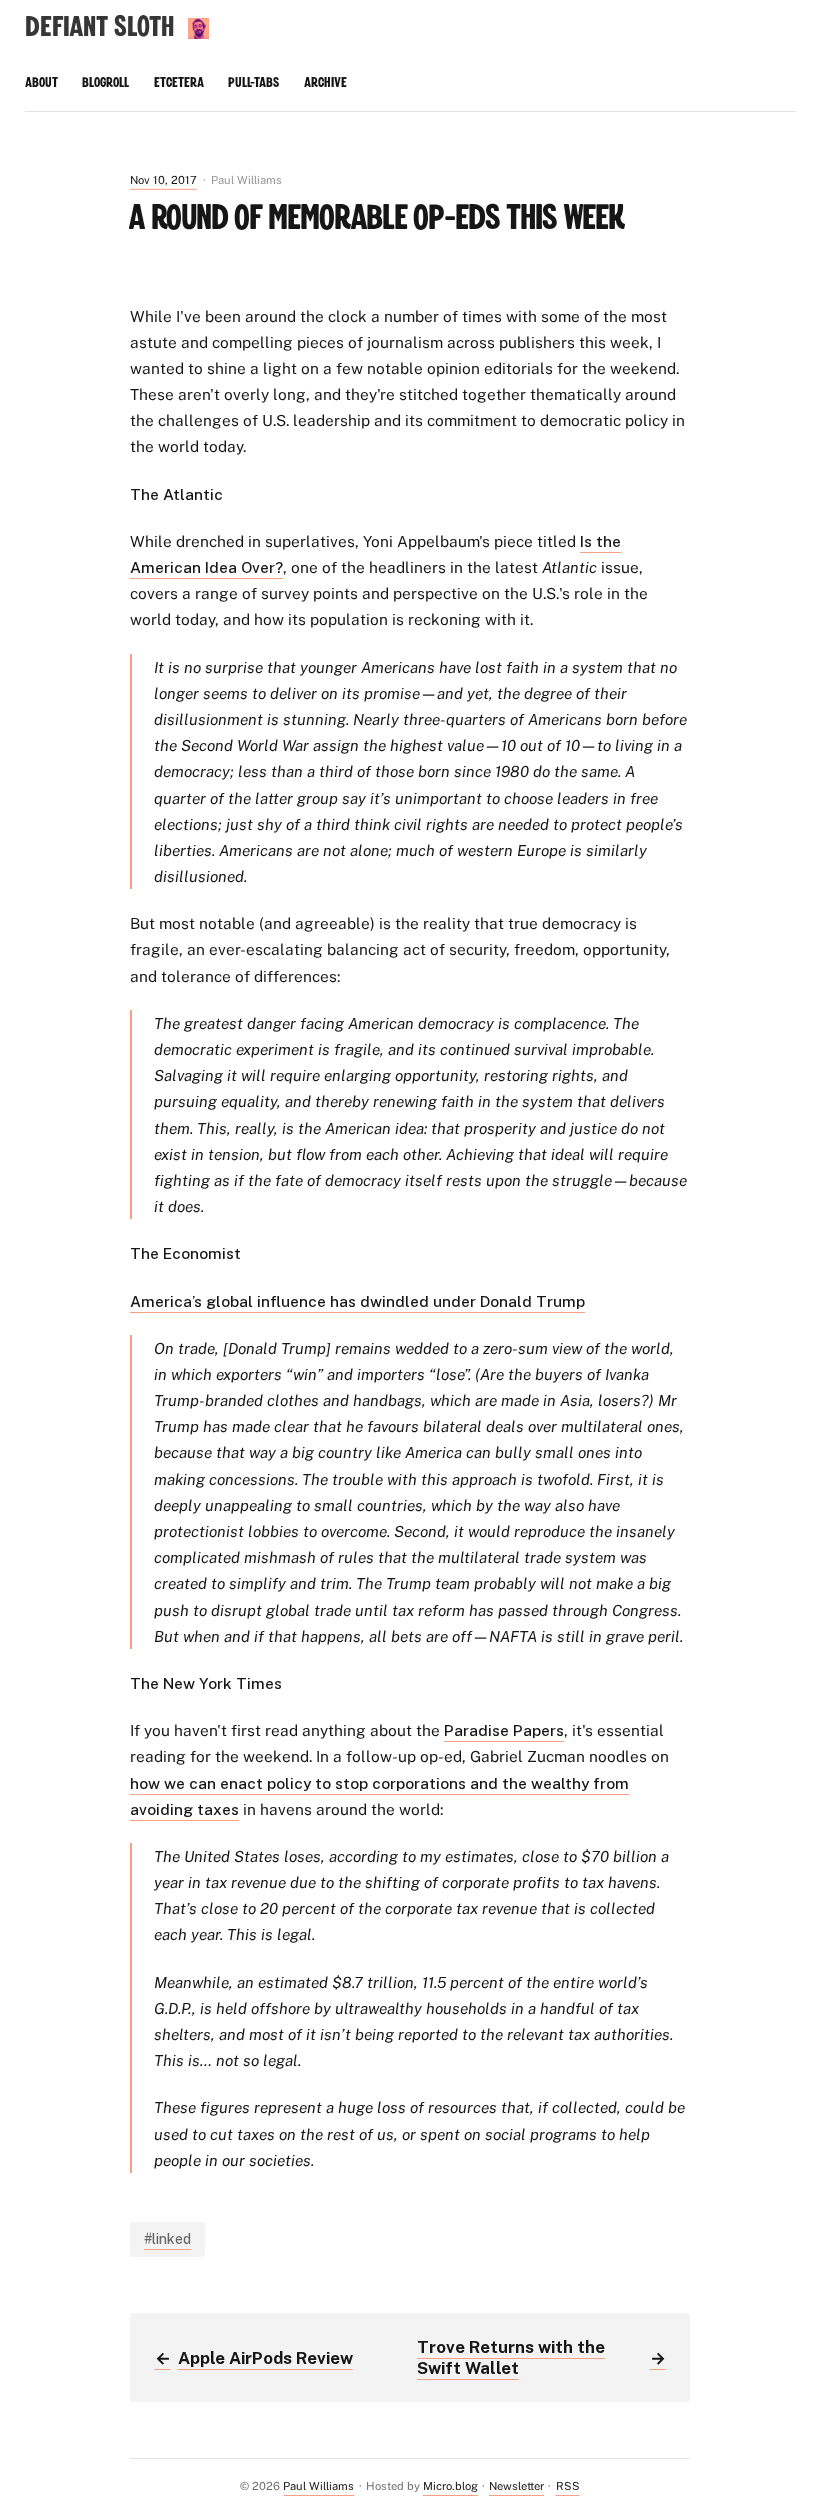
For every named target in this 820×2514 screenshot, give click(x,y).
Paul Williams (318, 2486)
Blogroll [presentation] (105, 83)
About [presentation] (41, 83)
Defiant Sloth (99, 27)
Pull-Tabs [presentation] (253, 83)
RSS (568, 2486)
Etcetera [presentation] (179, 83)
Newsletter (516, 2486)
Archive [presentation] (325, 83)
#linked (167, 2239)
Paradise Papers (504, 1730)
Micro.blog (450, 2486)
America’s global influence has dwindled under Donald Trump (357, 1301)
